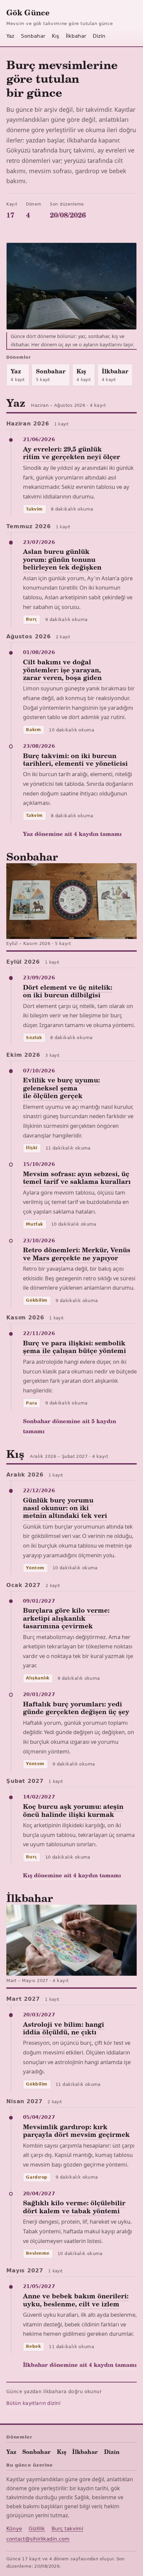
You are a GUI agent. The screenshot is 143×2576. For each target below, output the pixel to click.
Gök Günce (28, 12)
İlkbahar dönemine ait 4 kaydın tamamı (80, 2364)
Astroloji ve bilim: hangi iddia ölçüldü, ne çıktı (64, 2028)
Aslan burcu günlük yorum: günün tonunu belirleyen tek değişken (62, 559)
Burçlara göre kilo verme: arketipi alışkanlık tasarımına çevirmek (66, 1618)
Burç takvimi (67, 2529)
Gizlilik (37, 2529)
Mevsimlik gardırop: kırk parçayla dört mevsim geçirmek (76, 2130)
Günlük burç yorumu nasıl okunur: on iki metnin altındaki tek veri (65, 1508)
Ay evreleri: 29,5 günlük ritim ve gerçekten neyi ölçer (71, 453)
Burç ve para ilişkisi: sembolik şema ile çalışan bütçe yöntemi (74, 1347)
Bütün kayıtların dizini (33, 2403)
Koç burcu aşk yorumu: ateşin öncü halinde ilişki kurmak (73, 1810)
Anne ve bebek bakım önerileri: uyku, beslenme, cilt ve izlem (76, 2300)
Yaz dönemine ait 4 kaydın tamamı (72, 834)
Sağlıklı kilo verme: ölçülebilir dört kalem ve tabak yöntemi (74, 2206)
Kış (56, 36)
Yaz (10, 36)
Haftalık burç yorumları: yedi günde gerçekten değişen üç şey (76, 1708)
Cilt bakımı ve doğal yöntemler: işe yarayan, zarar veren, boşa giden (62, 670)
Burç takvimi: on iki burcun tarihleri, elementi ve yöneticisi (75, 759)
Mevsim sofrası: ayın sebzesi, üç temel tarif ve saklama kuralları (77, 1177)
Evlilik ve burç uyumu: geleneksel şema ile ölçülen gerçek (61, 1088)
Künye (14, 2529)
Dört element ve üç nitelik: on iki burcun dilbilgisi (68, 991)
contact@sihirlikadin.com (38, 2539)
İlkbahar (76, 36)
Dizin (99, 36)
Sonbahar (33, 36)
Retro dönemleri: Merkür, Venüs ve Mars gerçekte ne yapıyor (77, 1253)
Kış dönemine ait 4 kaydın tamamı (72, 1875)
